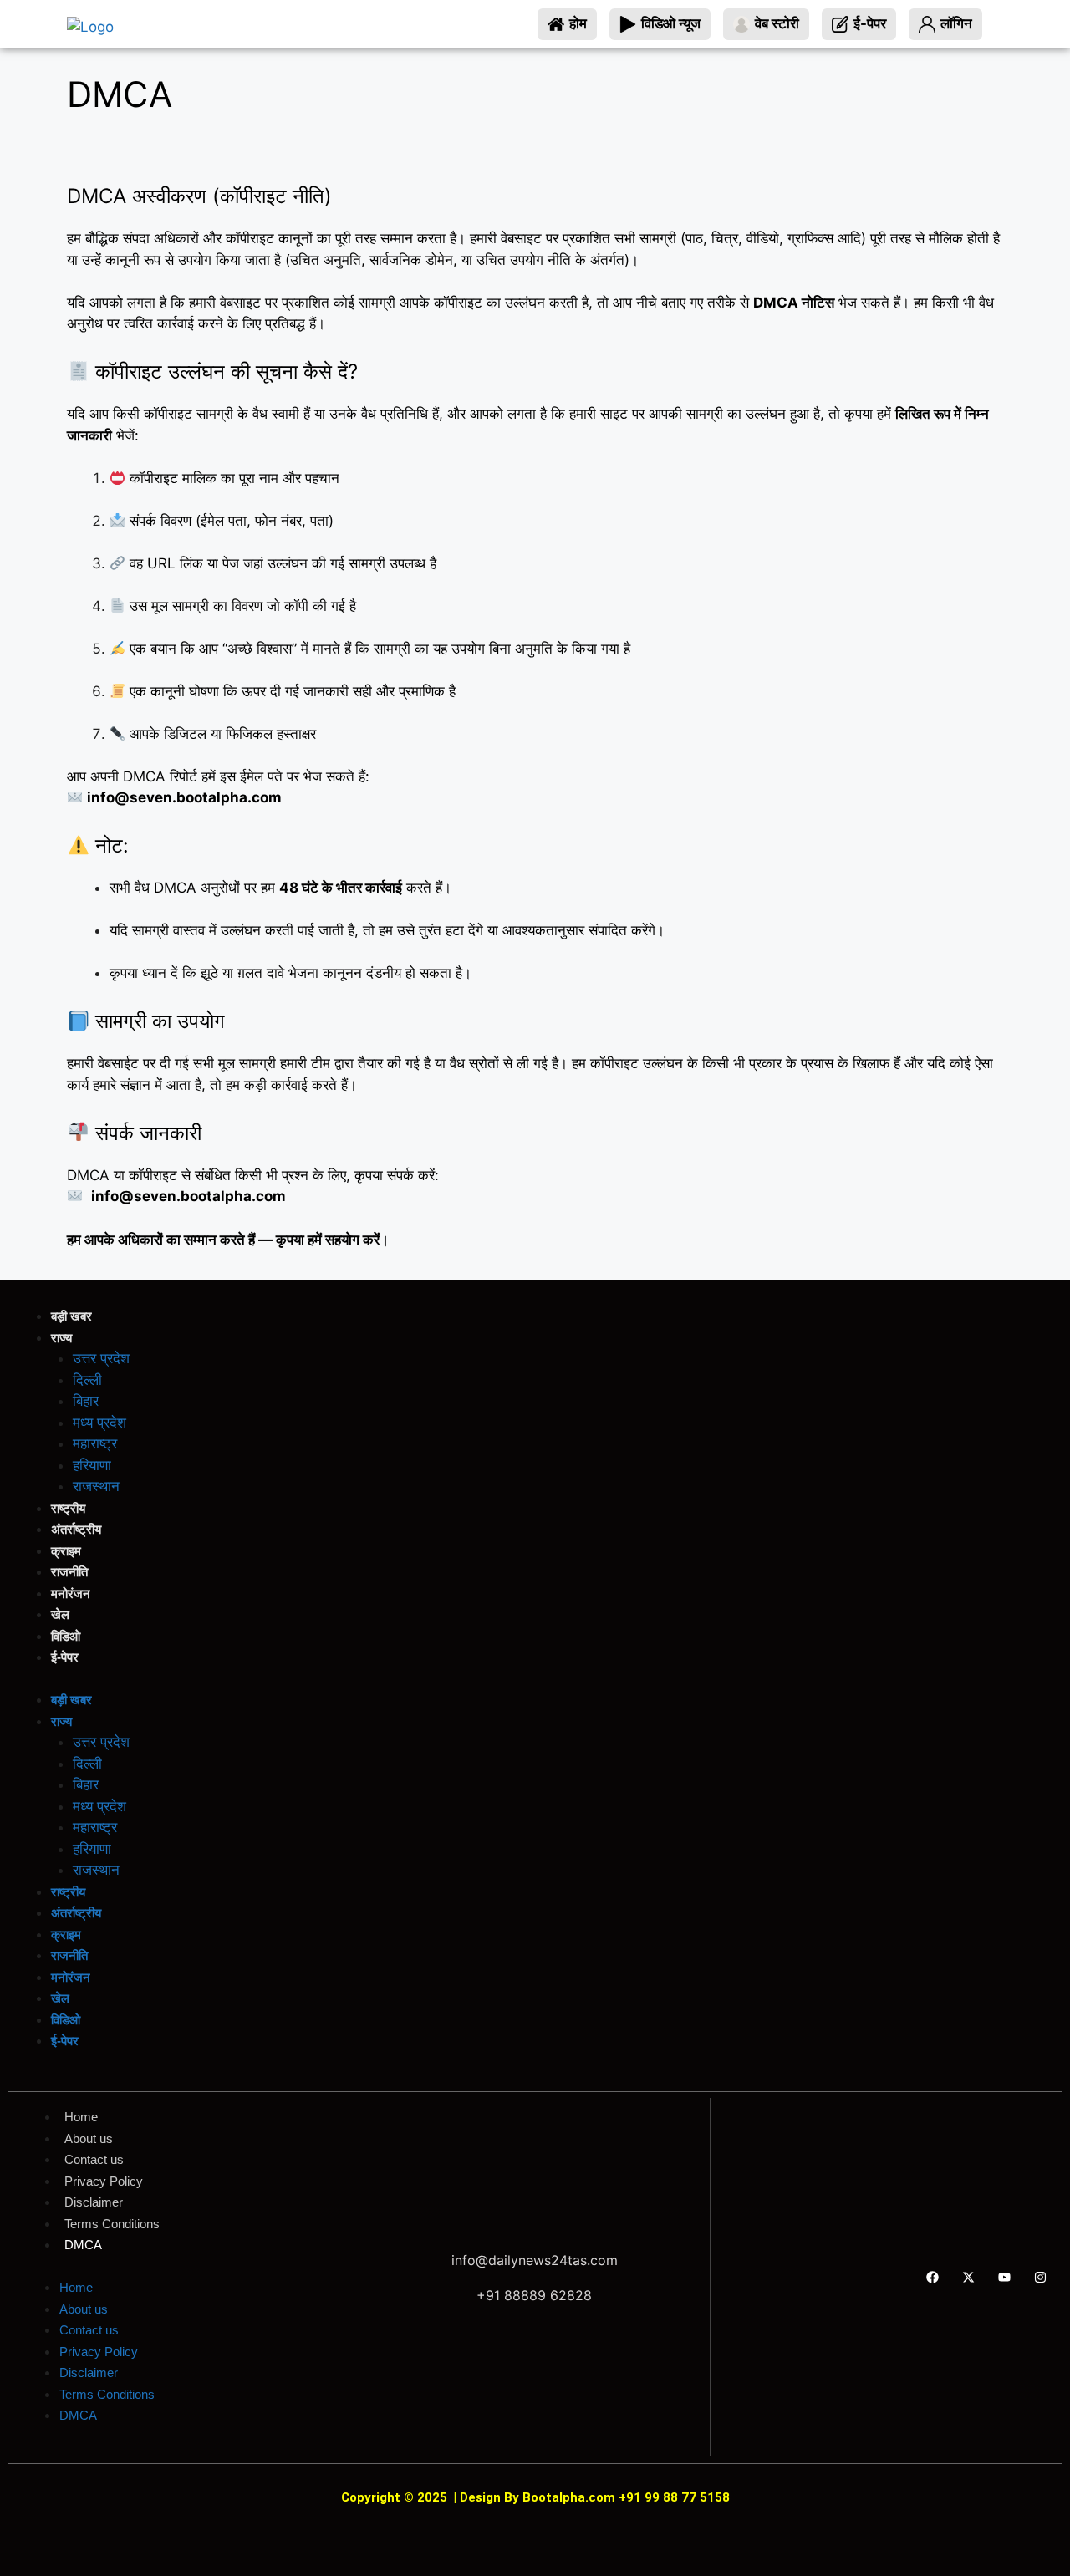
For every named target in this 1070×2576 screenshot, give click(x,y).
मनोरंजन (71, 1593)
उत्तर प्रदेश (101, 1358)
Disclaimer (94, 2202)
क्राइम (66, 1551)
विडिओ (66, 1636)
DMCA (83, 2245)
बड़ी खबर (71, 1316)
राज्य (61, 1338)
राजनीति (69, 1572)
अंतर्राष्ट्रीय (76, 1529)
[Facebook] (933, 2277)
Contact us (94, 2159)
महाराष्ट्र (95, 1443)
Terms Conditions (112, 2224)
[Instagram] (1041, 2277)
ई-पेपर (65, 1657)
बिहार (86, 1401)
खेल (60, 1614)
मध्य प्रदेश (99, 1423)
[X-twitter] (969, 2277)
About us (89, 2138)
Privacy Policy (104, 2181)
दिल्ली (87, 1380)
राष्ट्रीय (68, 1508)
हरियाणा (92, 1465)
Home (81, 2117)
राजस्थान (96, 1486)
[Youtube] (1005, 2277)
